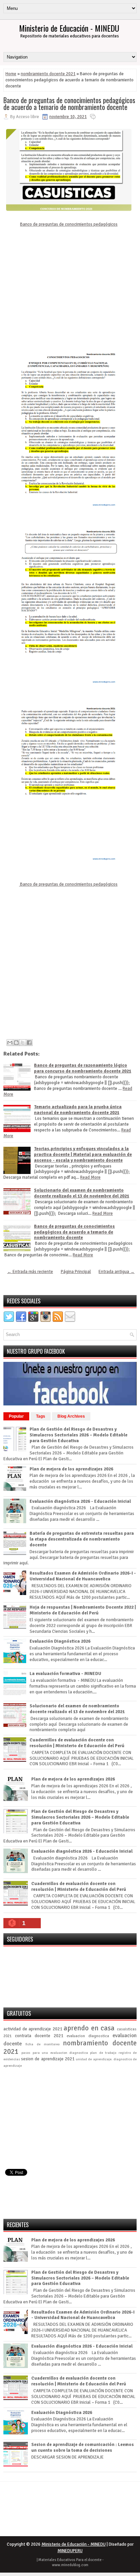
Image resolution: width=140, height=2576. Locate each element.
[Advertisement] (68, 286)
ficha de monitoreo (42, 2044)
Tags (41, 1416)
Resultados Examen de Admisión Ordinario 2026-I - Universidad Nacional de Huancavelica (83, 1576)
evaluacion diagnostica (88, 2036)
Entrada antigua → (117, 1272)
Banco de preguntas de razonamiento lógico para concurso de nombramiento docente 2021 (83, 1068)
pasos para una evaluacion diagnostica (55, 2053)
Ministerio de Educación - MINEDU (69, 28)
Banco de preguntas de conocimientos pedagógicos (69, 224)
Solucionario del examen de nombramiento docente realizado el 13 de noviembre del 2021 (82, 1193)
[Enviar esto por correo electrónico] (10, 1043)
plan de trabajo (103, 2053)
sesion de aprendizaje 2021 (48, 2059)
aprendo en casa (89, 2028)
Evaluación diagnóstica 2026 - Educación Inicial (80, 1501)
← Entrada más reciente (30, 1272)
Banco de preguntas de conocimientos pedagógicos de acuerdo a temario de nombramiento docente (69, 103)
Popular (16, 1416)
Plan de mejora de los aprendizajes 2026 (71, 1469)
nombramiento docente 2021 (48, 74)
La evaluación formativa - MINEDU (65, 1674)
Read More (90, 1177)
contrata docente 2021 (39, 2036)
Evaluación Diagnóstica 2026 (60, 1641)
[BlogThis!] (16, 1043)
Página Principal (76, 1272)
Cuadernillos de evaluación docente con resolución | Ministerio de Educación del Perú (77, 1743)
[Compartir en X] (23, 1043)
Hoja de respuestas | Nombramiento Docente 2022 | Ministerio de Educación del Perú (83, 1610)
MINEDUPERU (70, 2551)
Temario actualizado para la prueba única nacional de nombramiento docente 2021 (78, 1110)
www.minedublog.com (70, 2565)
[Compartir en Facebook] (29, 1043)
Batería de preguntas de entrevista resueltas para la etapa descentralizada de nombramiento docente (82, 1539)
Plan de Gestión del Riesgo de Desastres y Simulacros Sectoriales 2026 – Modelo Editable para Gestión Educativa (78, 1435)
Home (11, 74)
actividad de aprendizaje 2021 (33, 2029)
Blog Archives (71, 1416)
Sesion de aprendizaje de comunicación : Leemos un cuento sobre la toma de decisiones (83, 2448)
